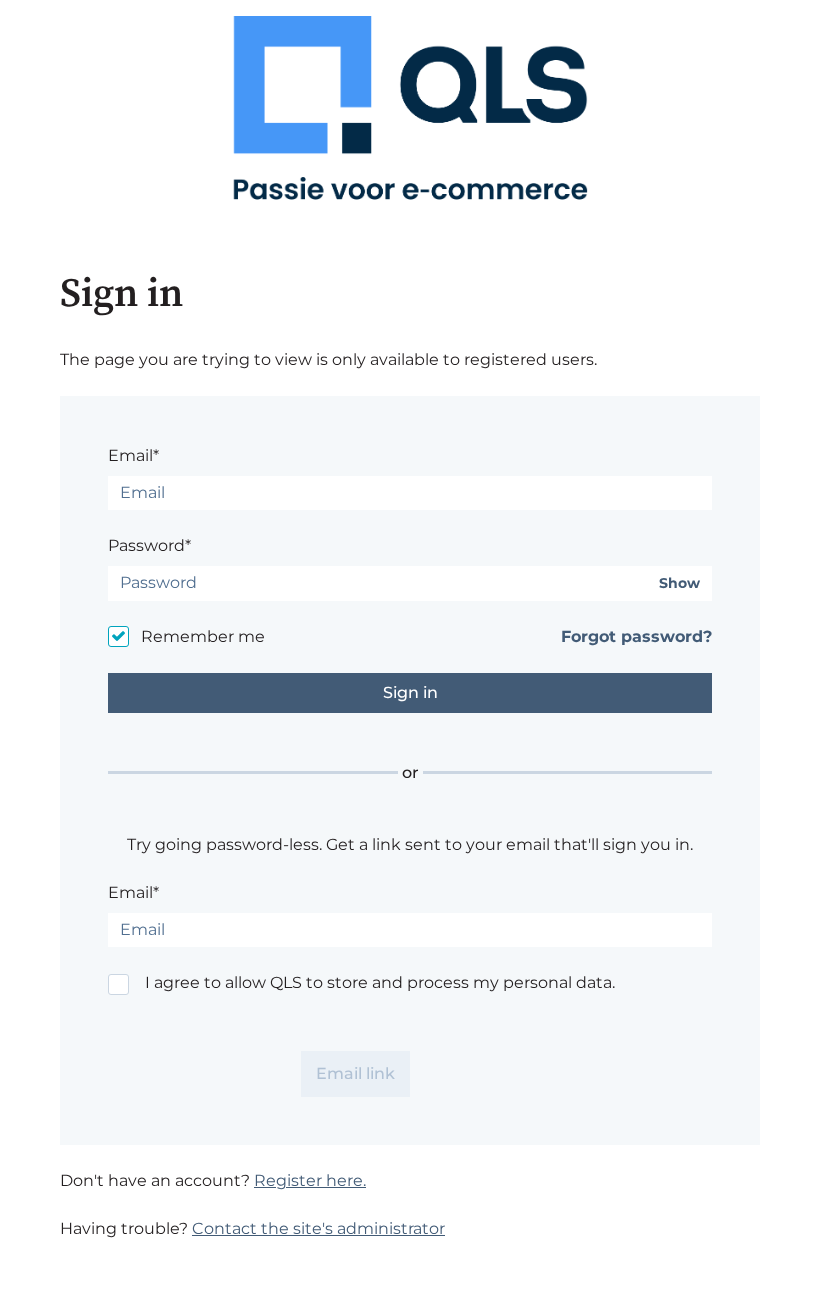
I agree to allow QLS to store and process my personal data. (380, 982)
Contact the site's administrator (318, 1228)
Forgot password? (636, 636)
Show (679, 583)
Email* (133, 455)
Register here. (310, 1180)
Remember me (203, 636)
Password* (149, 545)
